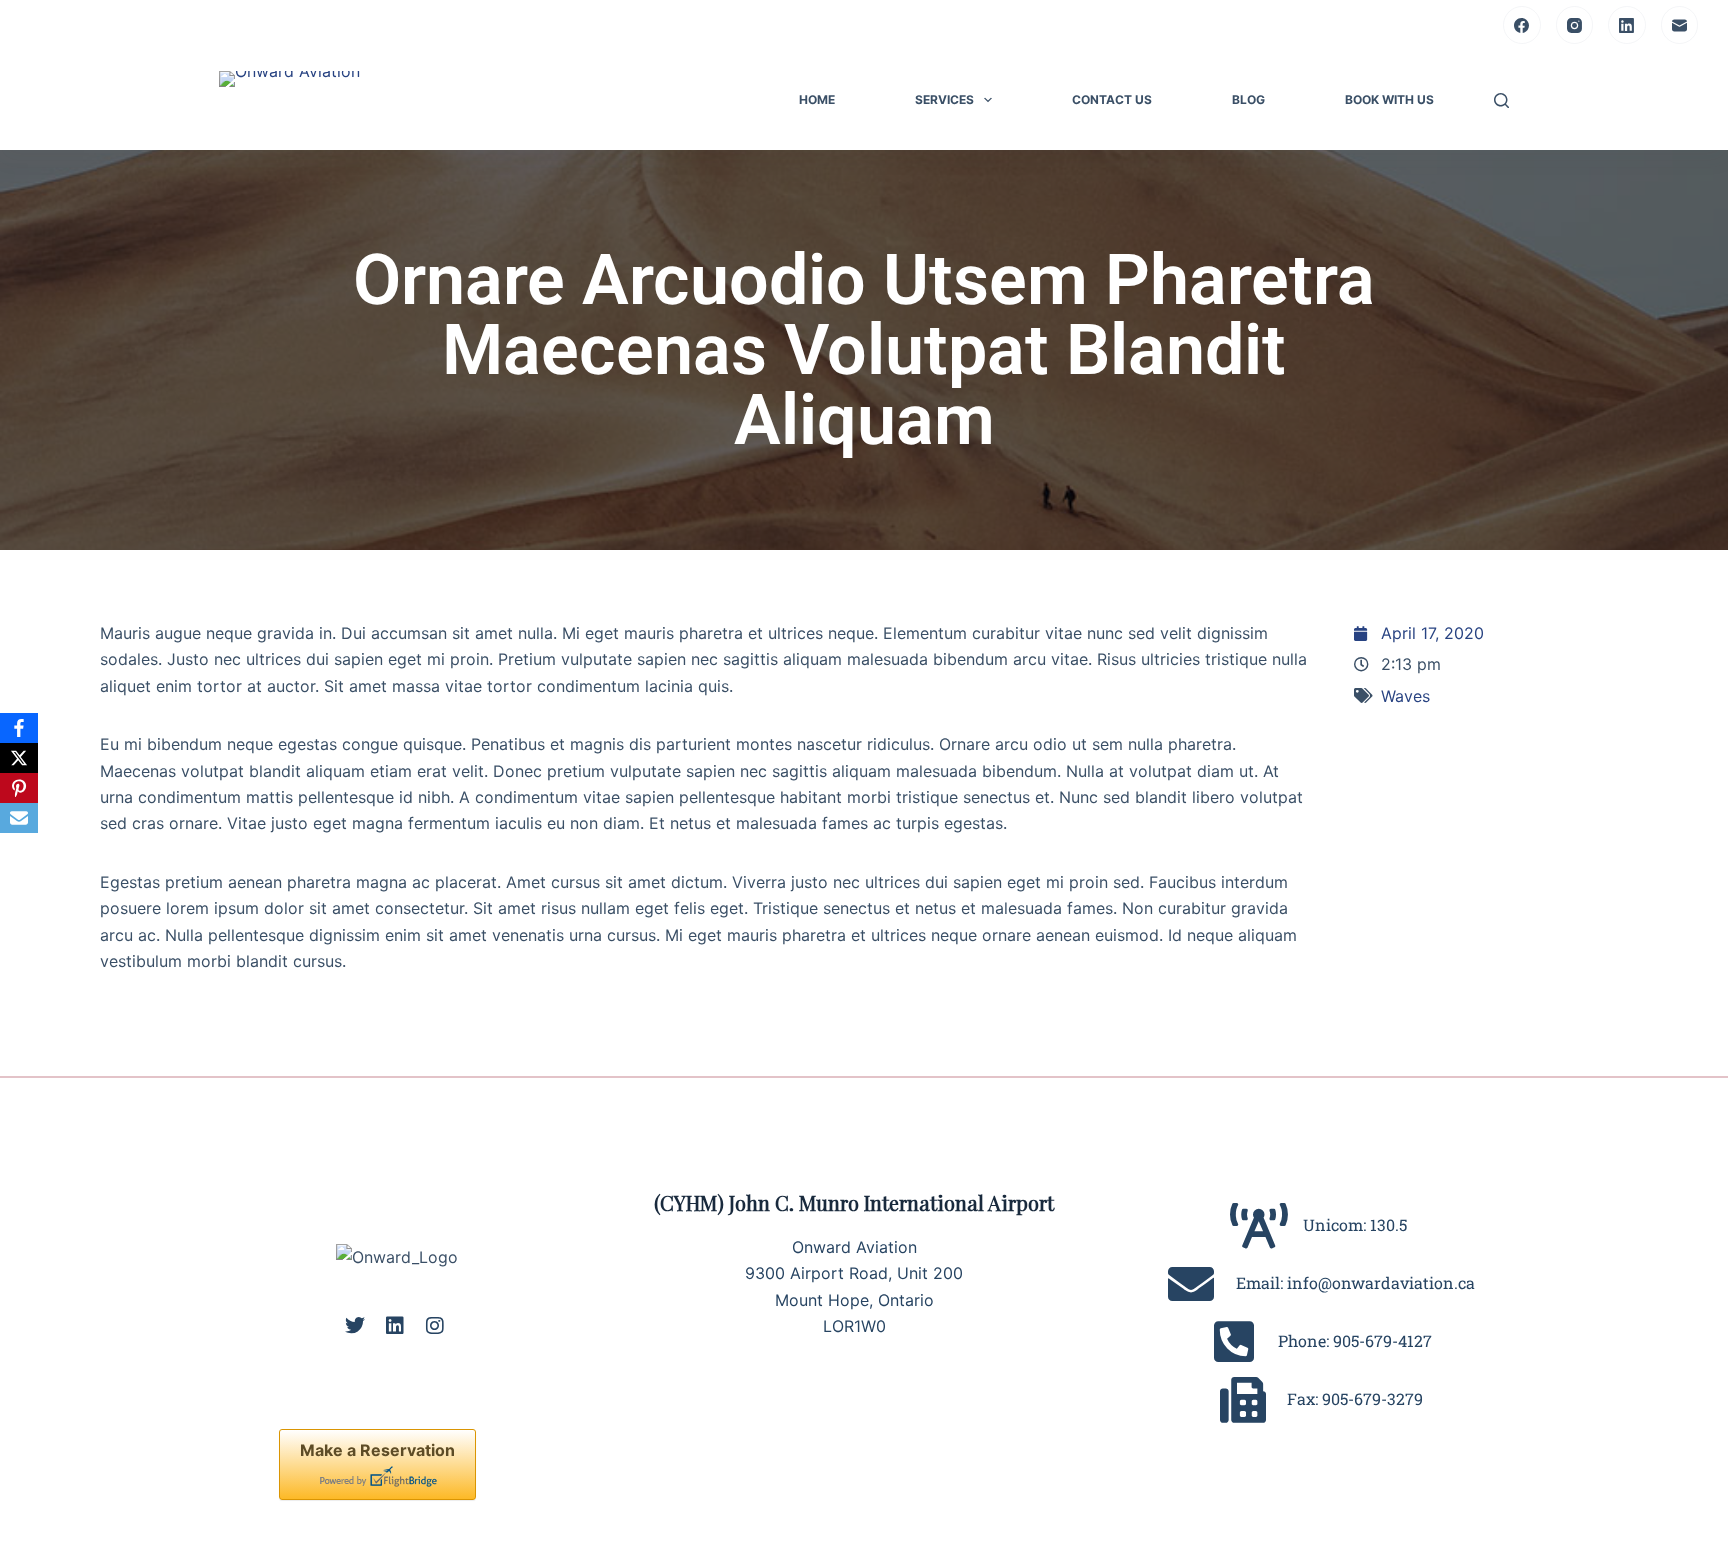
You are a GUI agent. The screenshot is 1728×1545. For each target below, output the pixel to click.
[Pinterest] (19, 788)
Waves (1405, 696)
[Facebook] (1522, 25)
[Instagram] (1575, 25)
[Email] (1680, 25)
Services (944, 99)
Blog (1248, 99)
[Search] (1501, 100)
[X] (19, 758)
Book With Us (1389, 99)
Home (817, 99)
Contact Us (1112, 99)
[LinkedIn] (1627, 25)
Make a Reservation (377, 1450)
